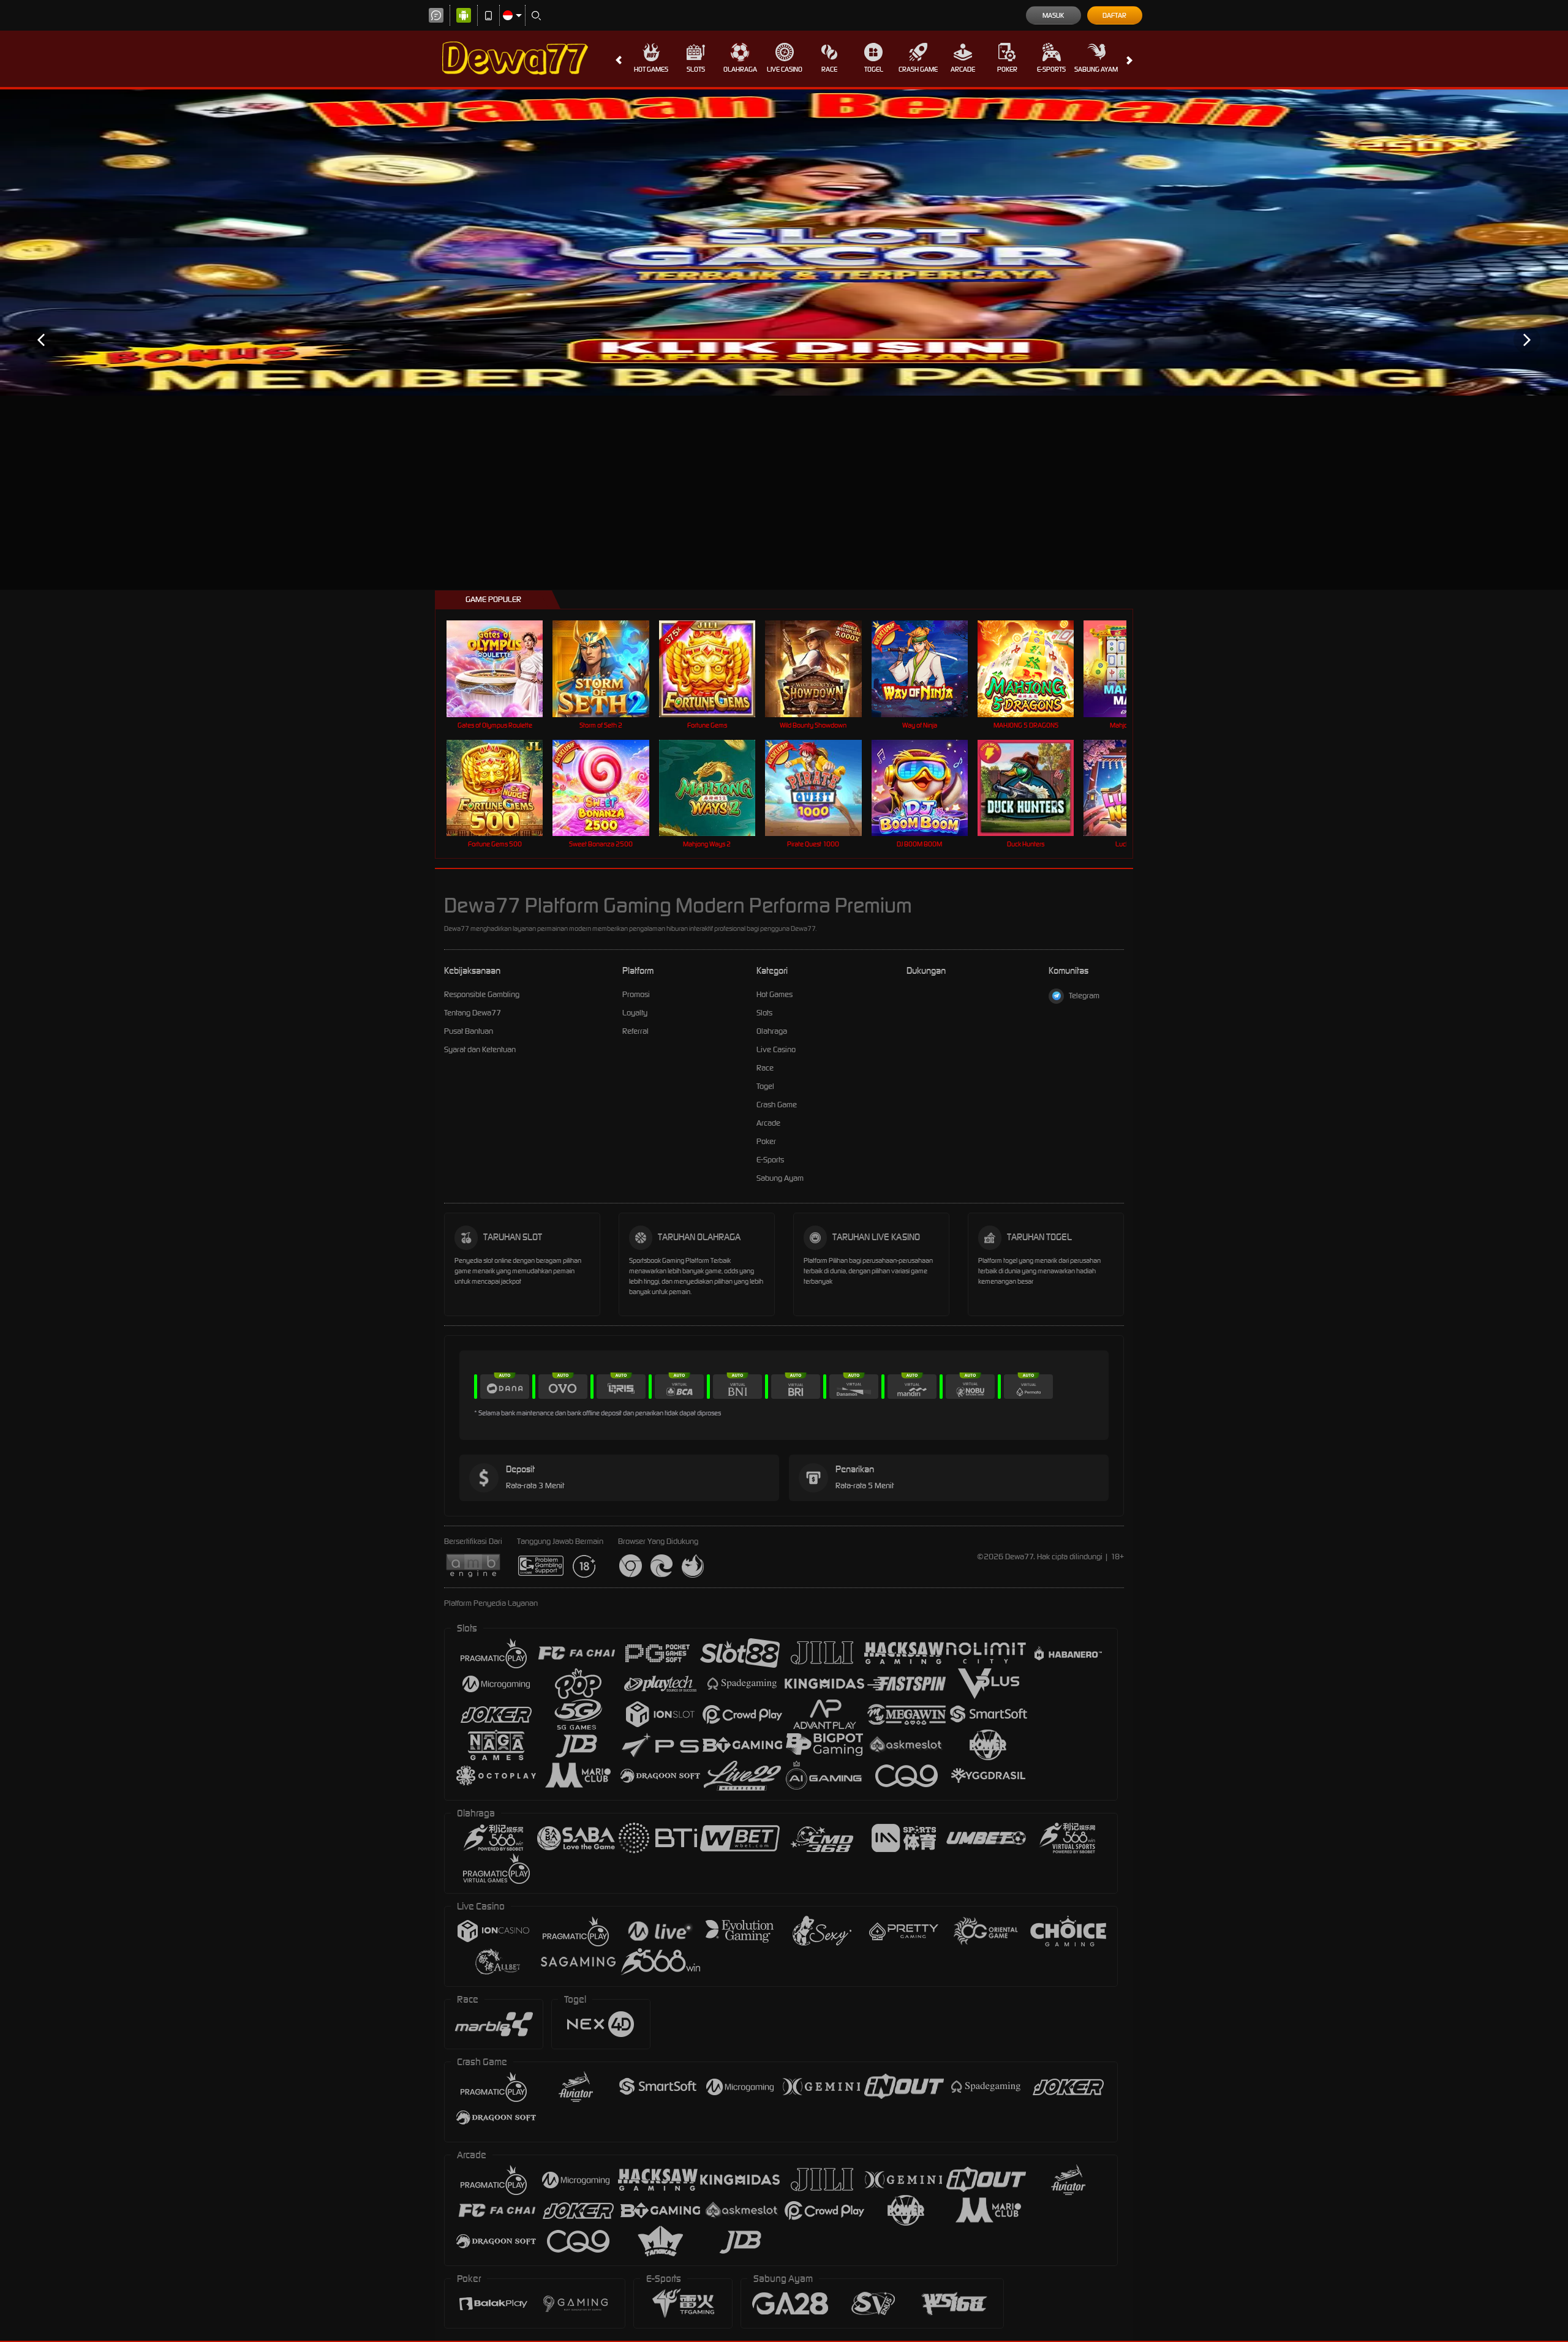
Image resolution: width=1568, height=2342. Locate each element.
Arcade (963, 69)
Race (829, 69)
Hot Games (651, 69)
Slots (696, 69)
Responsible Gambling (482, 994)
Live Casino (785, 69)
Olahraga (740, 69)
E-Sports (1051, 69)
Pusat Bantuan (469, 1031)
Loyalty (635, 1013)
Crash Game (918, 69)
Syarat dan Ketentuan (480, 1049)
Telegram (1084, 996)
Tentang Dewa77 (473, 1013)
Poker (1007, 69)
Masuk (1053, 15)
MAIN (503, 668)
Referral (635, 1031)
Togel (874, 69)
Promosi (636, 994)
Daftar (1114, 15)
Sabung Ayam (1096, 69)
